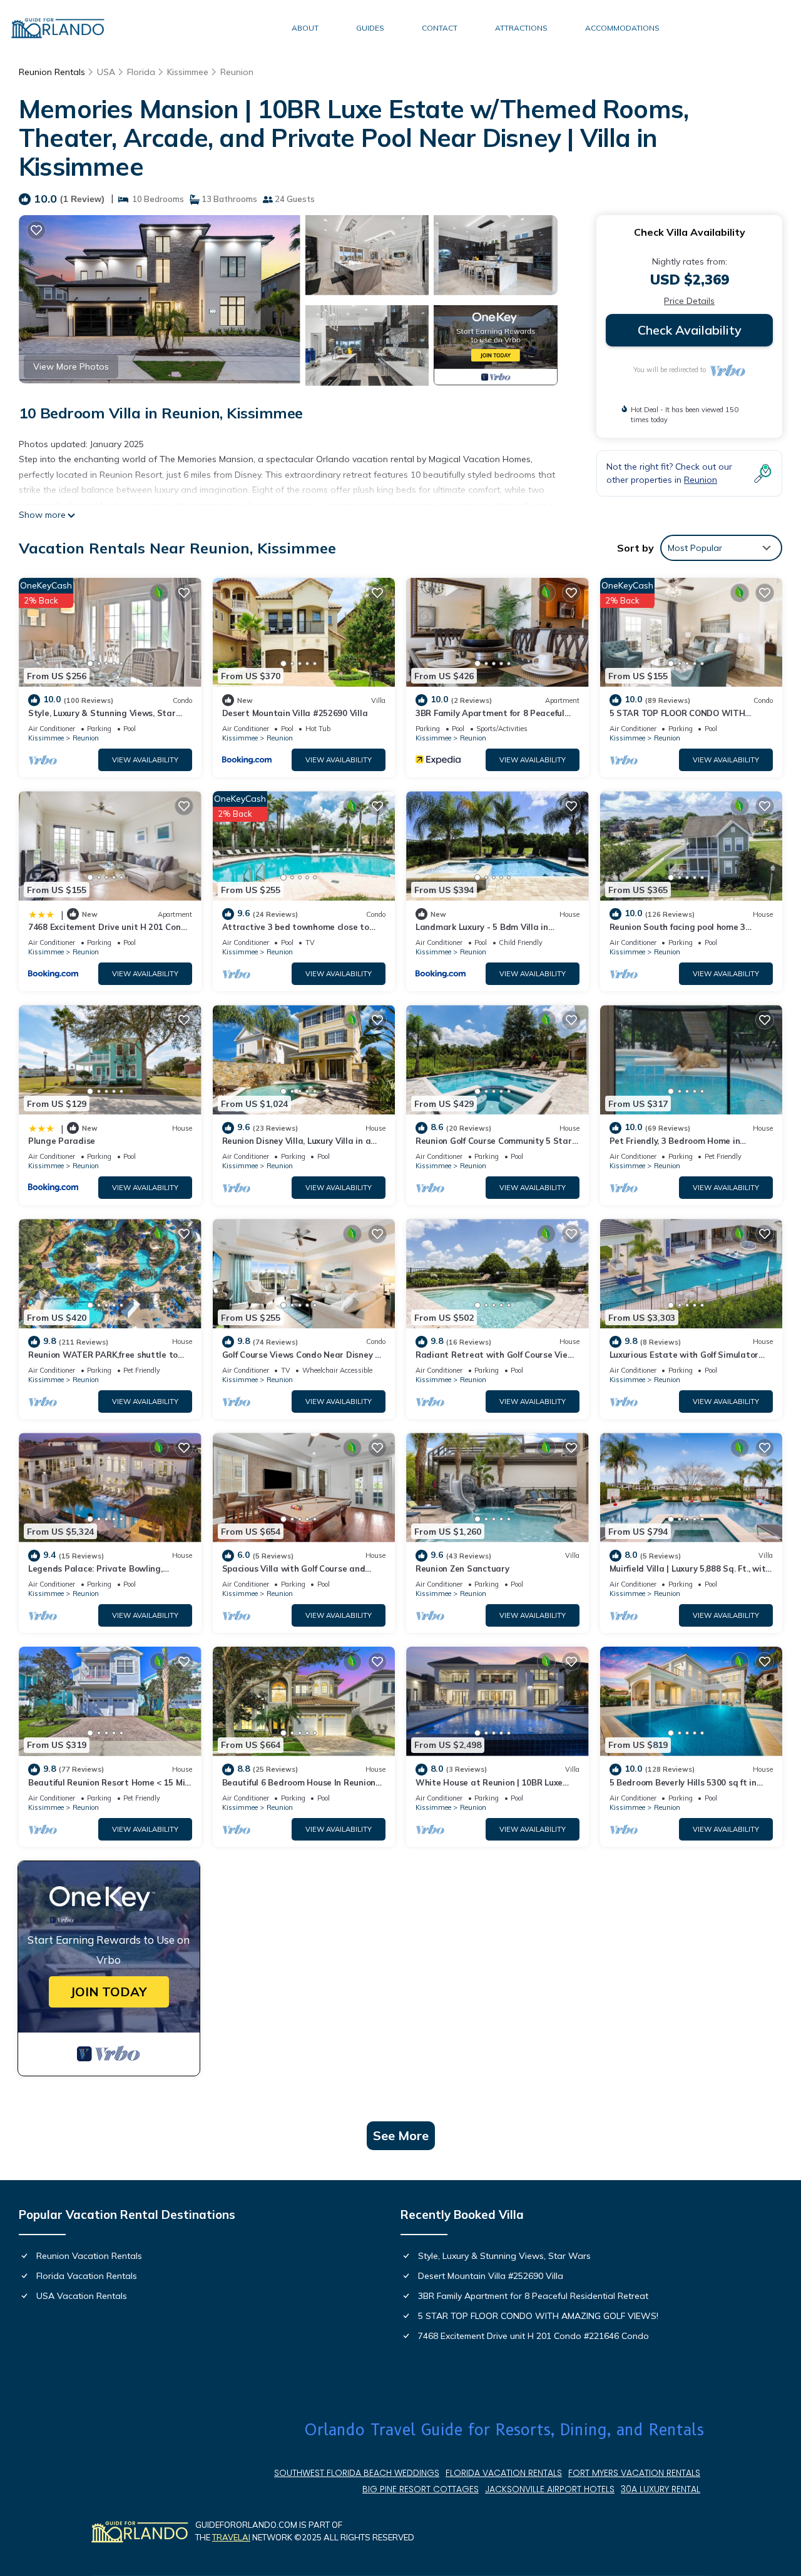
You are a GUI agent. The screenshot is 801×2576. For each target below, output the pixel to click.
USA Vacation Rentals (82, 2296)
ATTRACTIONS (521, 28)
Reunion (237, 72)
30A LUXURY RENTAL (661, 2489)
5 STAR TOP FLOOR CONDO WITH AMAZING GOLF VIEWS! (538, 2316)
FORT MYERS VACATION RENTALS (634, 2473)
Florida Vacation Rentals (87, 2276)
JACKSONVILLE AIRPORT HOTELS (550, 2489)
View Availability (145, 760)
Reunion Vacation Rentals (89, 2256)
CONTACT (440, 28)
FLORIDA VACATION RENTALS (504, 2473)
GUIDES (370, 28)
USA (106, 72)
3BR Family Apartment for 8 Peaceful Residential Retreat (533, 2296)
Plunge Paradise (62, 1141)
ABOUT (305, 28)
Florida (141, 72)
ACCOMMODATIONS (622, 28)
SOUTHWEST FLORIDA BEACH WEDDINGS (357, 2473)
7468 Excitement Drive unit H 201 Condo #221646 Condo (533, 2336)
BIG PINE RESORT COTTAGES (421, 2489)
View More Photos (71, 366)
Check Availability (690, 330)
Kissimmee (188, 72)
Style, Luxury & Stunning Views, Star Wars (504, 2256)
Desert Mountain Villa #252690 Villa (295, 713)
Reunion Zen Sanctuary (462, 1568)
